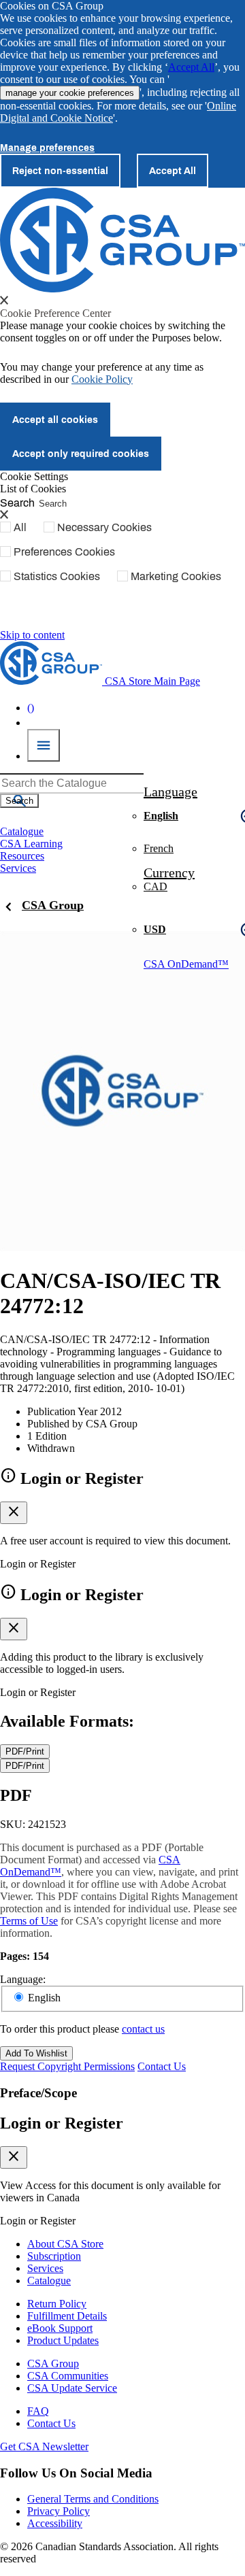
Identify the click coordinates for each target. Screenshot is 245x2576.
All (20, 527)
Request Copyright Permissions (67, 2066)
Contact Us (162, 2066)
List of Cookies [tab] (33, 489)
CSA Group (53, 905)
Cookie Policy (102, 379)
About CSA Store (65, 2244)
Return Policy (57, 2304)
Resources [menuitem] (22, 856)
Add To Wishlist (36, 2053)
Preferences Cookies (64, 552)
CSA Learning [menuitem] (31, 844)
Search (17, 502)
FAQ (38, 2411)
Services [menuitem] (18, 868)
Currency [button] (169, 872)
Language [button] (170, 792)
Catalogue (49, 2281)
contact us (143, 2029)
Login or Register (62, 2123)
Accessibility (55, 2523)
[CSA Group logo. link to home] (122, 289)
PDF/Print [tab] (25, 1751)
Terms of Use (29, 1921)
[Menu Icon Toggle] (44, 745)
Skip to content (32, 635)
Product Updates (63, 2340)
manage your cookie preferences (70, 93)
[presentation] (4, 300)
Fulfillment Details (67, 2316)
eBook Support (60, 2328)
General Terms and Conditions (93, 2499)
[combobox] (72, 783)
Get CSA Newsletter (44, 2446)
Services (45, 2268)
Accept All (191, 67)
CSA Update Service (72, 2388)
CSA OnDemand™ (186, 964)
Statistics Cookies (57, 576)
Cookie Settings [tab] (34, 476)
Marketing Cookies (176, 576)
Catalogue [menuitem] (22, 831)
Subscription (54, 2256)
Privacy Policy (59, 2511)
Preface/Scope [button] (38, 2093)
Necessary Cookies (104, 527)
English (44, 1998)
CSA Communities (68, 2376)
